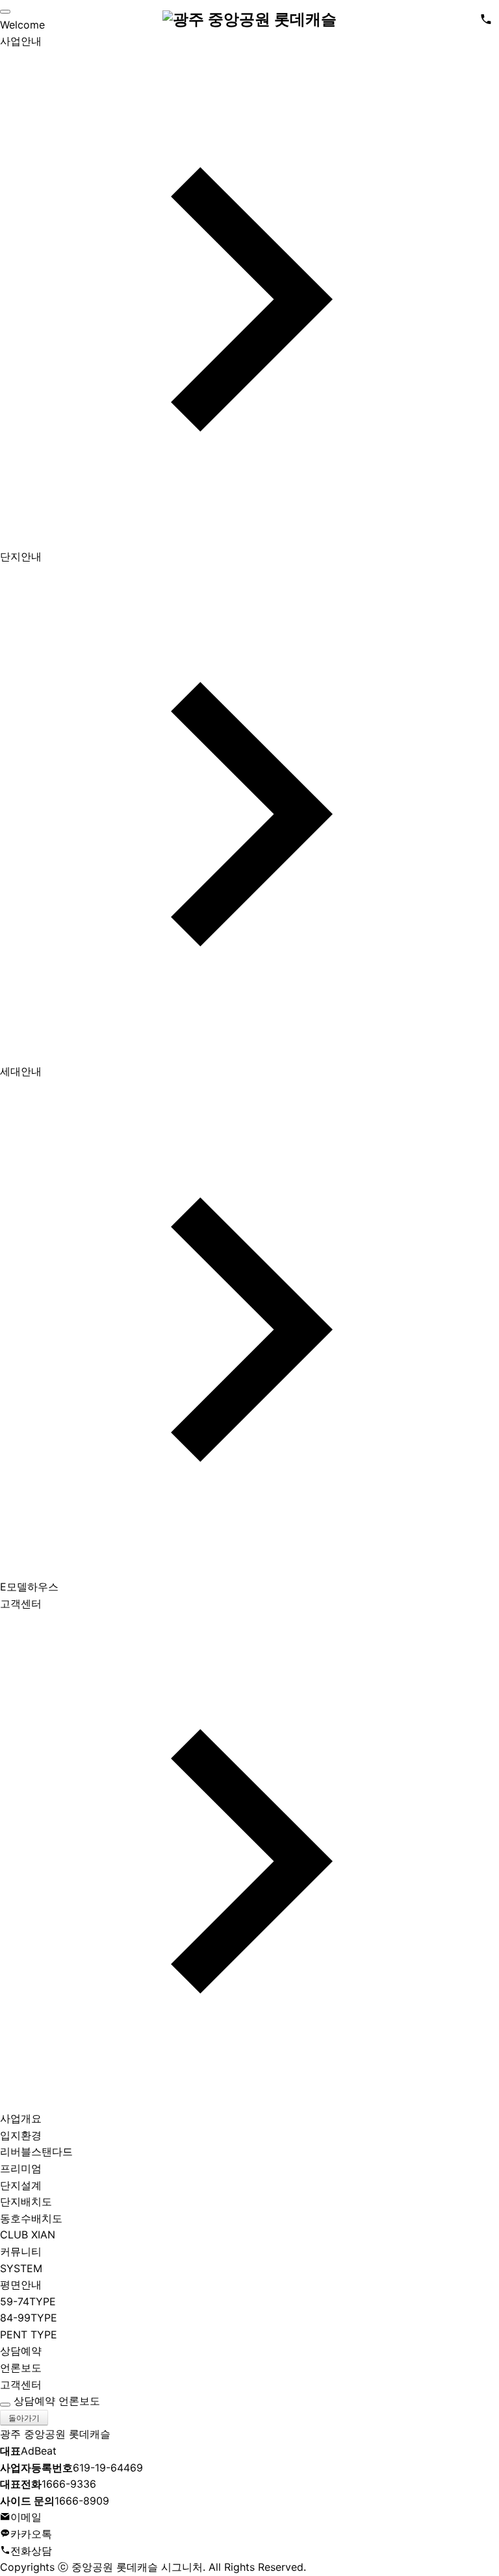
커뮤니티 (21, 2251)
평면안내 (21, 2285)
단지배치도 (26, 2201)
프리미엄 (21, 2168)
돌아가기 (24, 2418)
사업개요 (21, 2118)
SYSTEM (21, 2268)
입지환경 (21, 2135)
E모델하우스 (29, 1587)
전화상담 (31, 2551)
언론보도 (21, 2368)
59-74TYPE (28, 2301)
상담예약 (21, 2351)
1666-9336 (48, 2484)
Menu (13, 19)
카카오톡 (31, 2534)
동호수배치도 (31, 2218)
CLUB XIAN (28, 2235)
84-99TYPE (29, 2318)
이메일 (26, 2517)
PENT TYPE (29, 2334)
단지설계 (21, 2185)
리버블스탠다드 (36, 2151)
